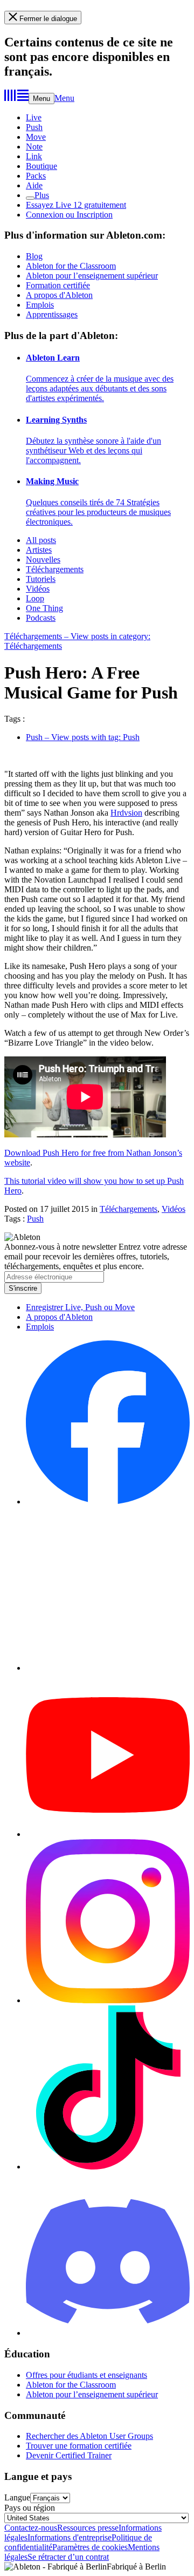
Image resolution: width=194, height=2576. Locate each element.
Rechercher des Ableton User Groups (89, 2436)
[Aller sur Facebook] (108, 1501)
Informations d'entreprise (70, 2537)
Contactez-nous (31, 2528)
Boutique (41, 166)
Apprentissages (52, 314)
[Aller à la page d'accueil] (16, 98)
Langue (17, 2497)
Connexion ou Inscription (69, 215)
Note (34, 147)
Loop (35, 598)
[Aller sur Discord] (108, 2333)
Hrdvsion (126, 813)
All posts (41, 540)
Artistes (39, 550)
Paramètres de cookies (90, 2547)
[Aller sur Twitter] (108, 1668)
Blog (34, 256)
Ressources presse (88, 2528)
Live (34, 117)
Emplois (40, 305)
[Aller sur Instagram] (108, 2000)
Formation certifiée (58, 285)
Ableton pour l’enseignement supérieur (92, 276)
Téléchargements (55, 569)
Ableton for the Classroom (71, 266)
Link (34, 156)
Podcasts (41, 618)
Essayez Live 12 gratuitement (76, 205)
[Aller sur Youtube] (108, 1834)
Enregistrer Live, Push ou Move (80, 1307)
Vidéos (38, 589)
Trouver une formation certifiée (79, 2446)
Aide (34, 185)
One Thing (44, 608)
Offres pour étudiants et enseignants (86, 2375)
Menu (41, 99)
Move (36, 137)
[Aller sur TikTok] (108, 2167)
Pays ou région (30, 2508)
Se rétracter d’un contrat (68, 2557)
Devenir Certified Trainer (69, 2455)
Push (34, 127)
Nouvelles (43, 560)
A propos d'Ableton (59, 295)
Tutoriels (41, 579)
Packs (36, 176)
